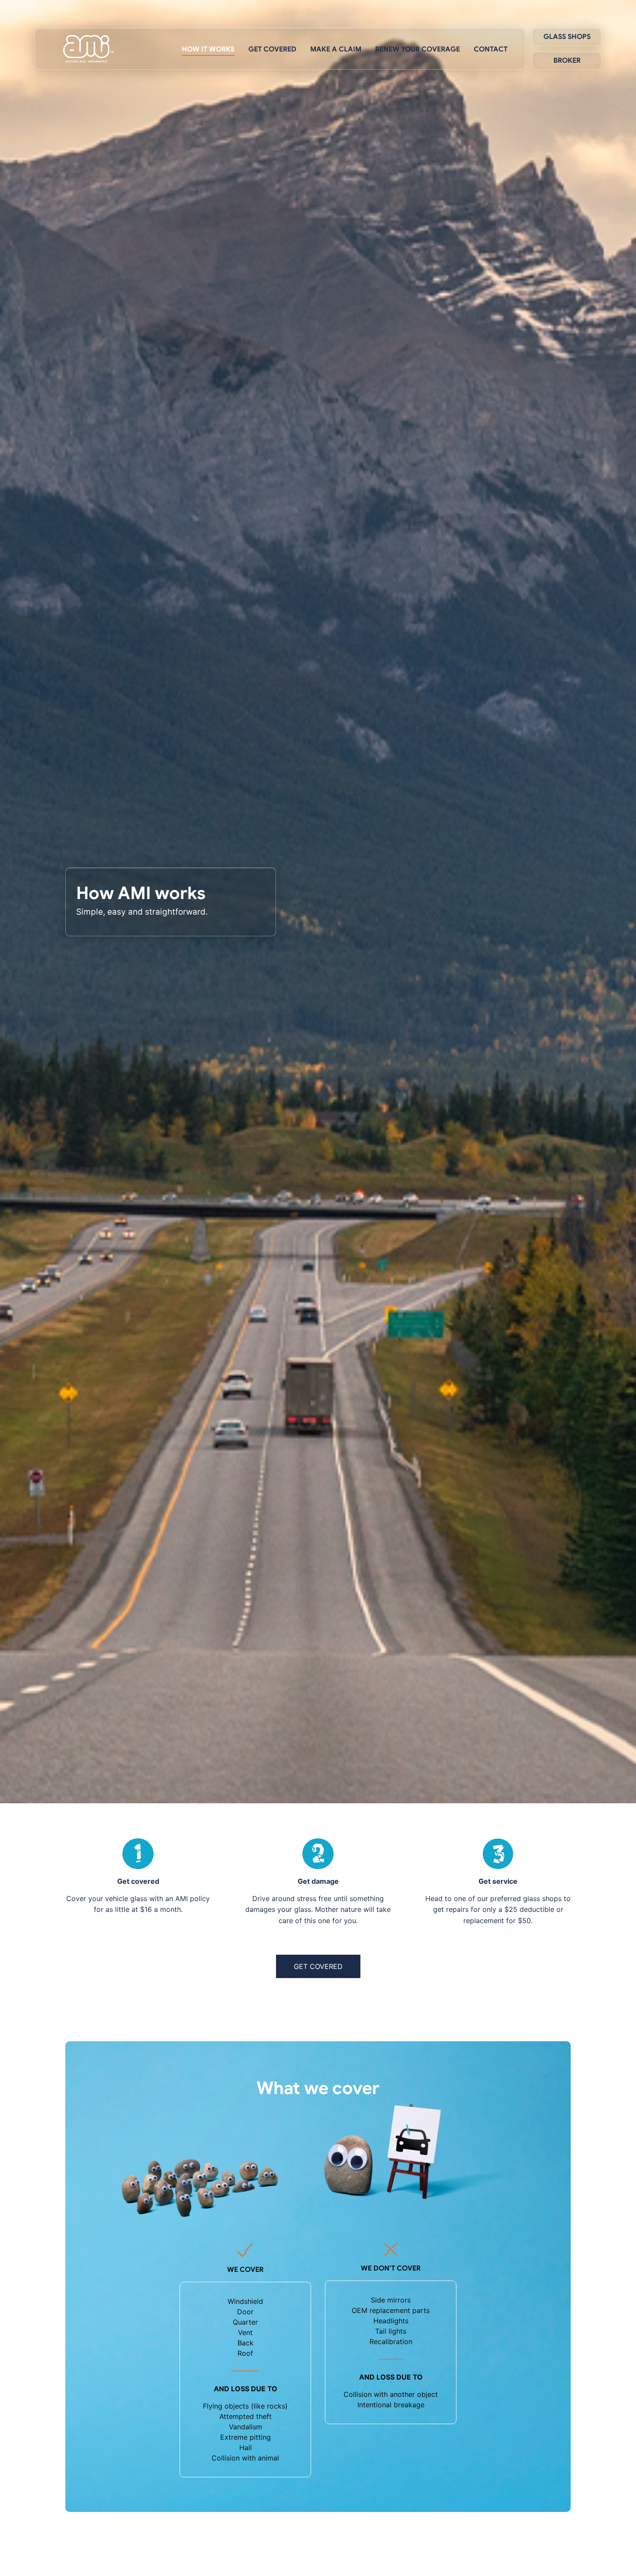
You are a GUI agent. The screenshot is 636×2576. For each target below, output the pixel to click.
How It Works (208, 49)
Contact (491, 49)
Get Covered (272, 49)
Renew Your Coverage (418, 49)
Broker (567, 61)
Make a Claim (336, 49)
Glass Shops (567, 37)
